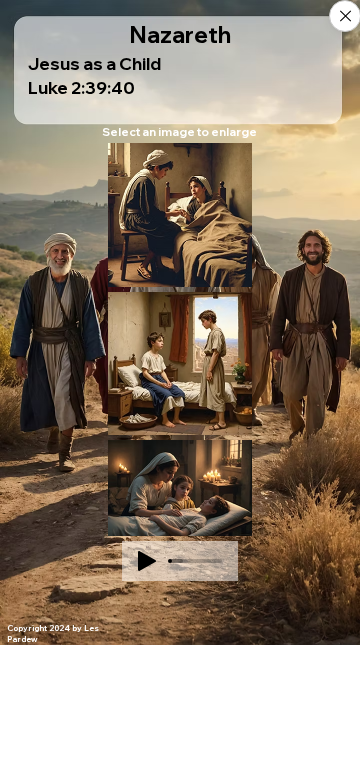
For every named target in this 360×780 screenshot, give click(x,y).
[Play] (147, 561)
